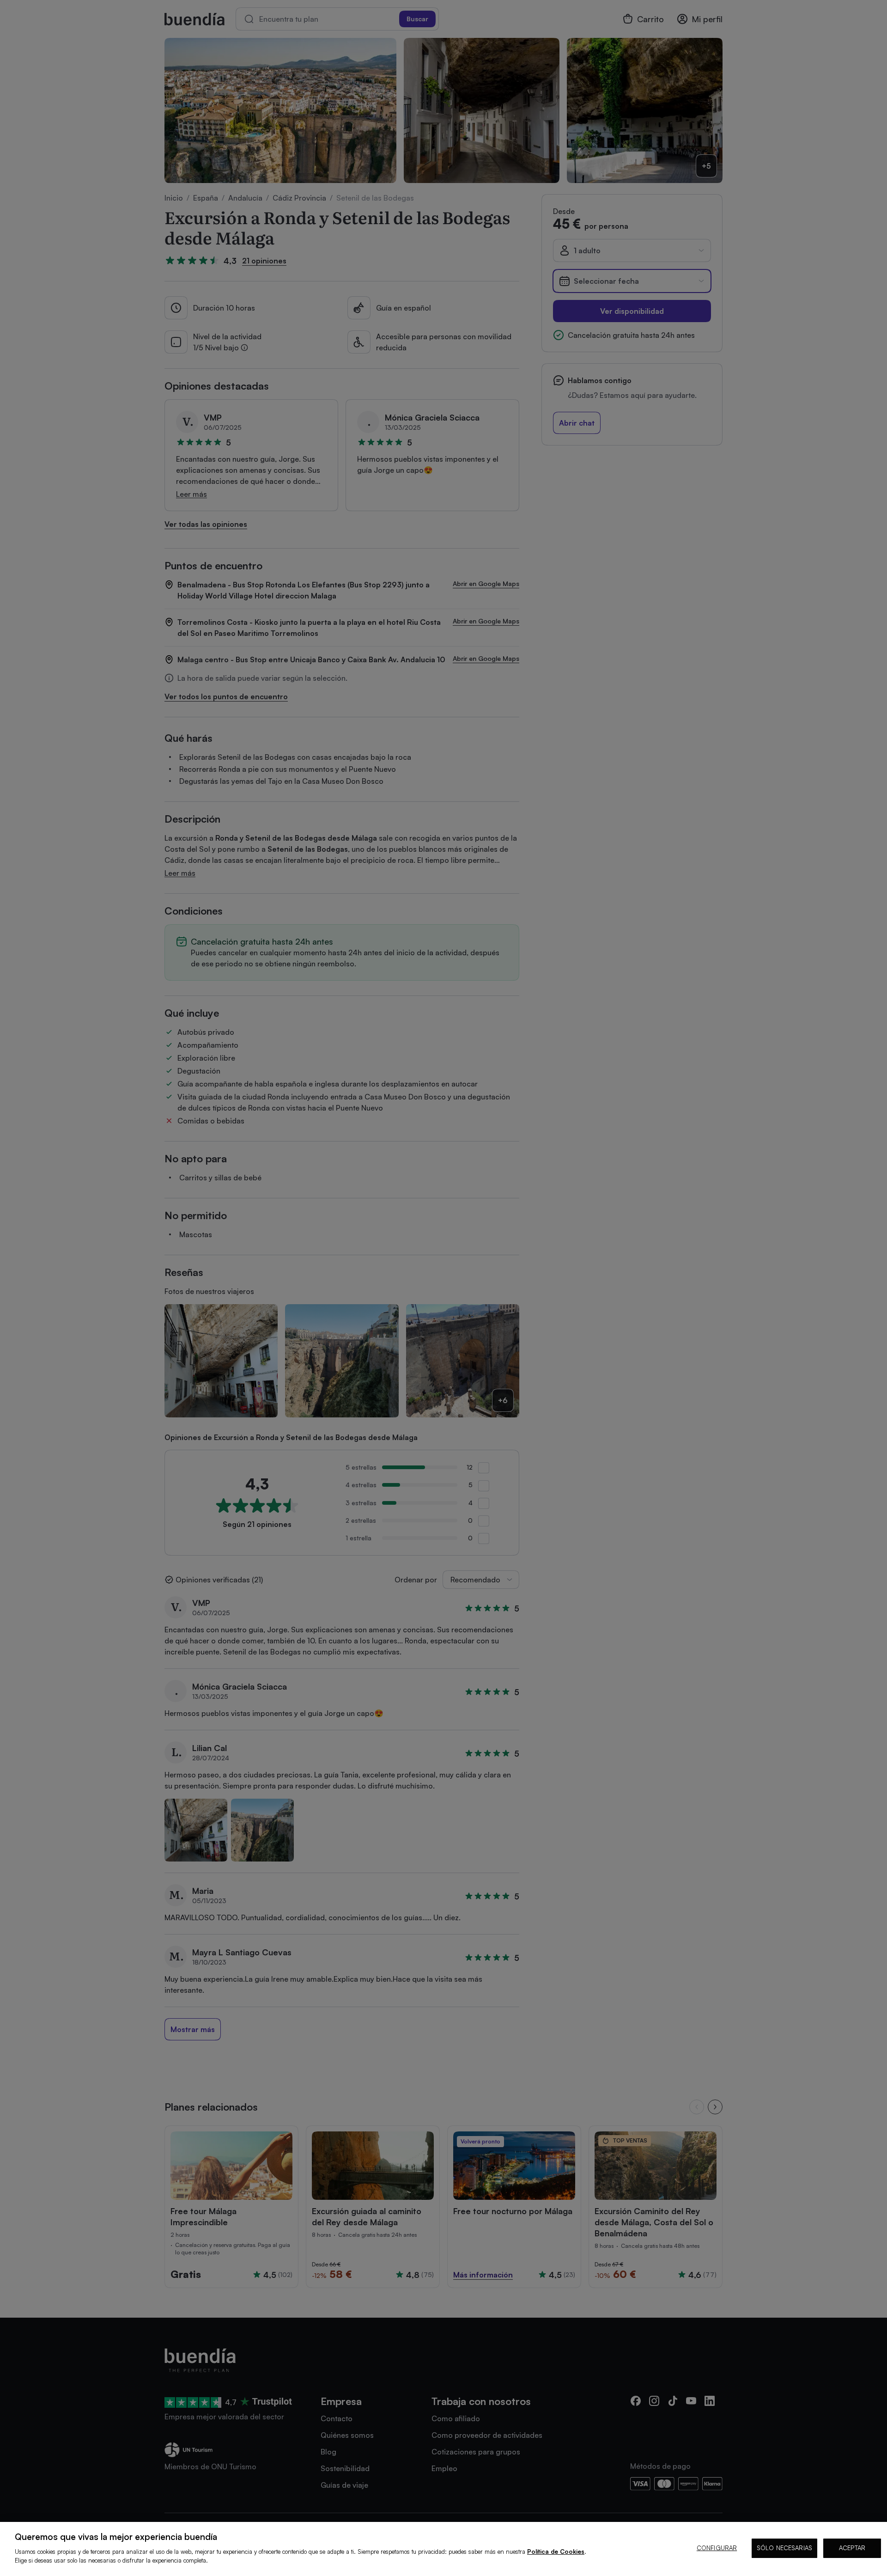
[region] (443, 2549)
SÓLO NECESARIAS (784, 2548)
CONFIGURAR (717, 2548)
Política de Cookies (556, 2552)
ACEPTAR (852, 2548)
